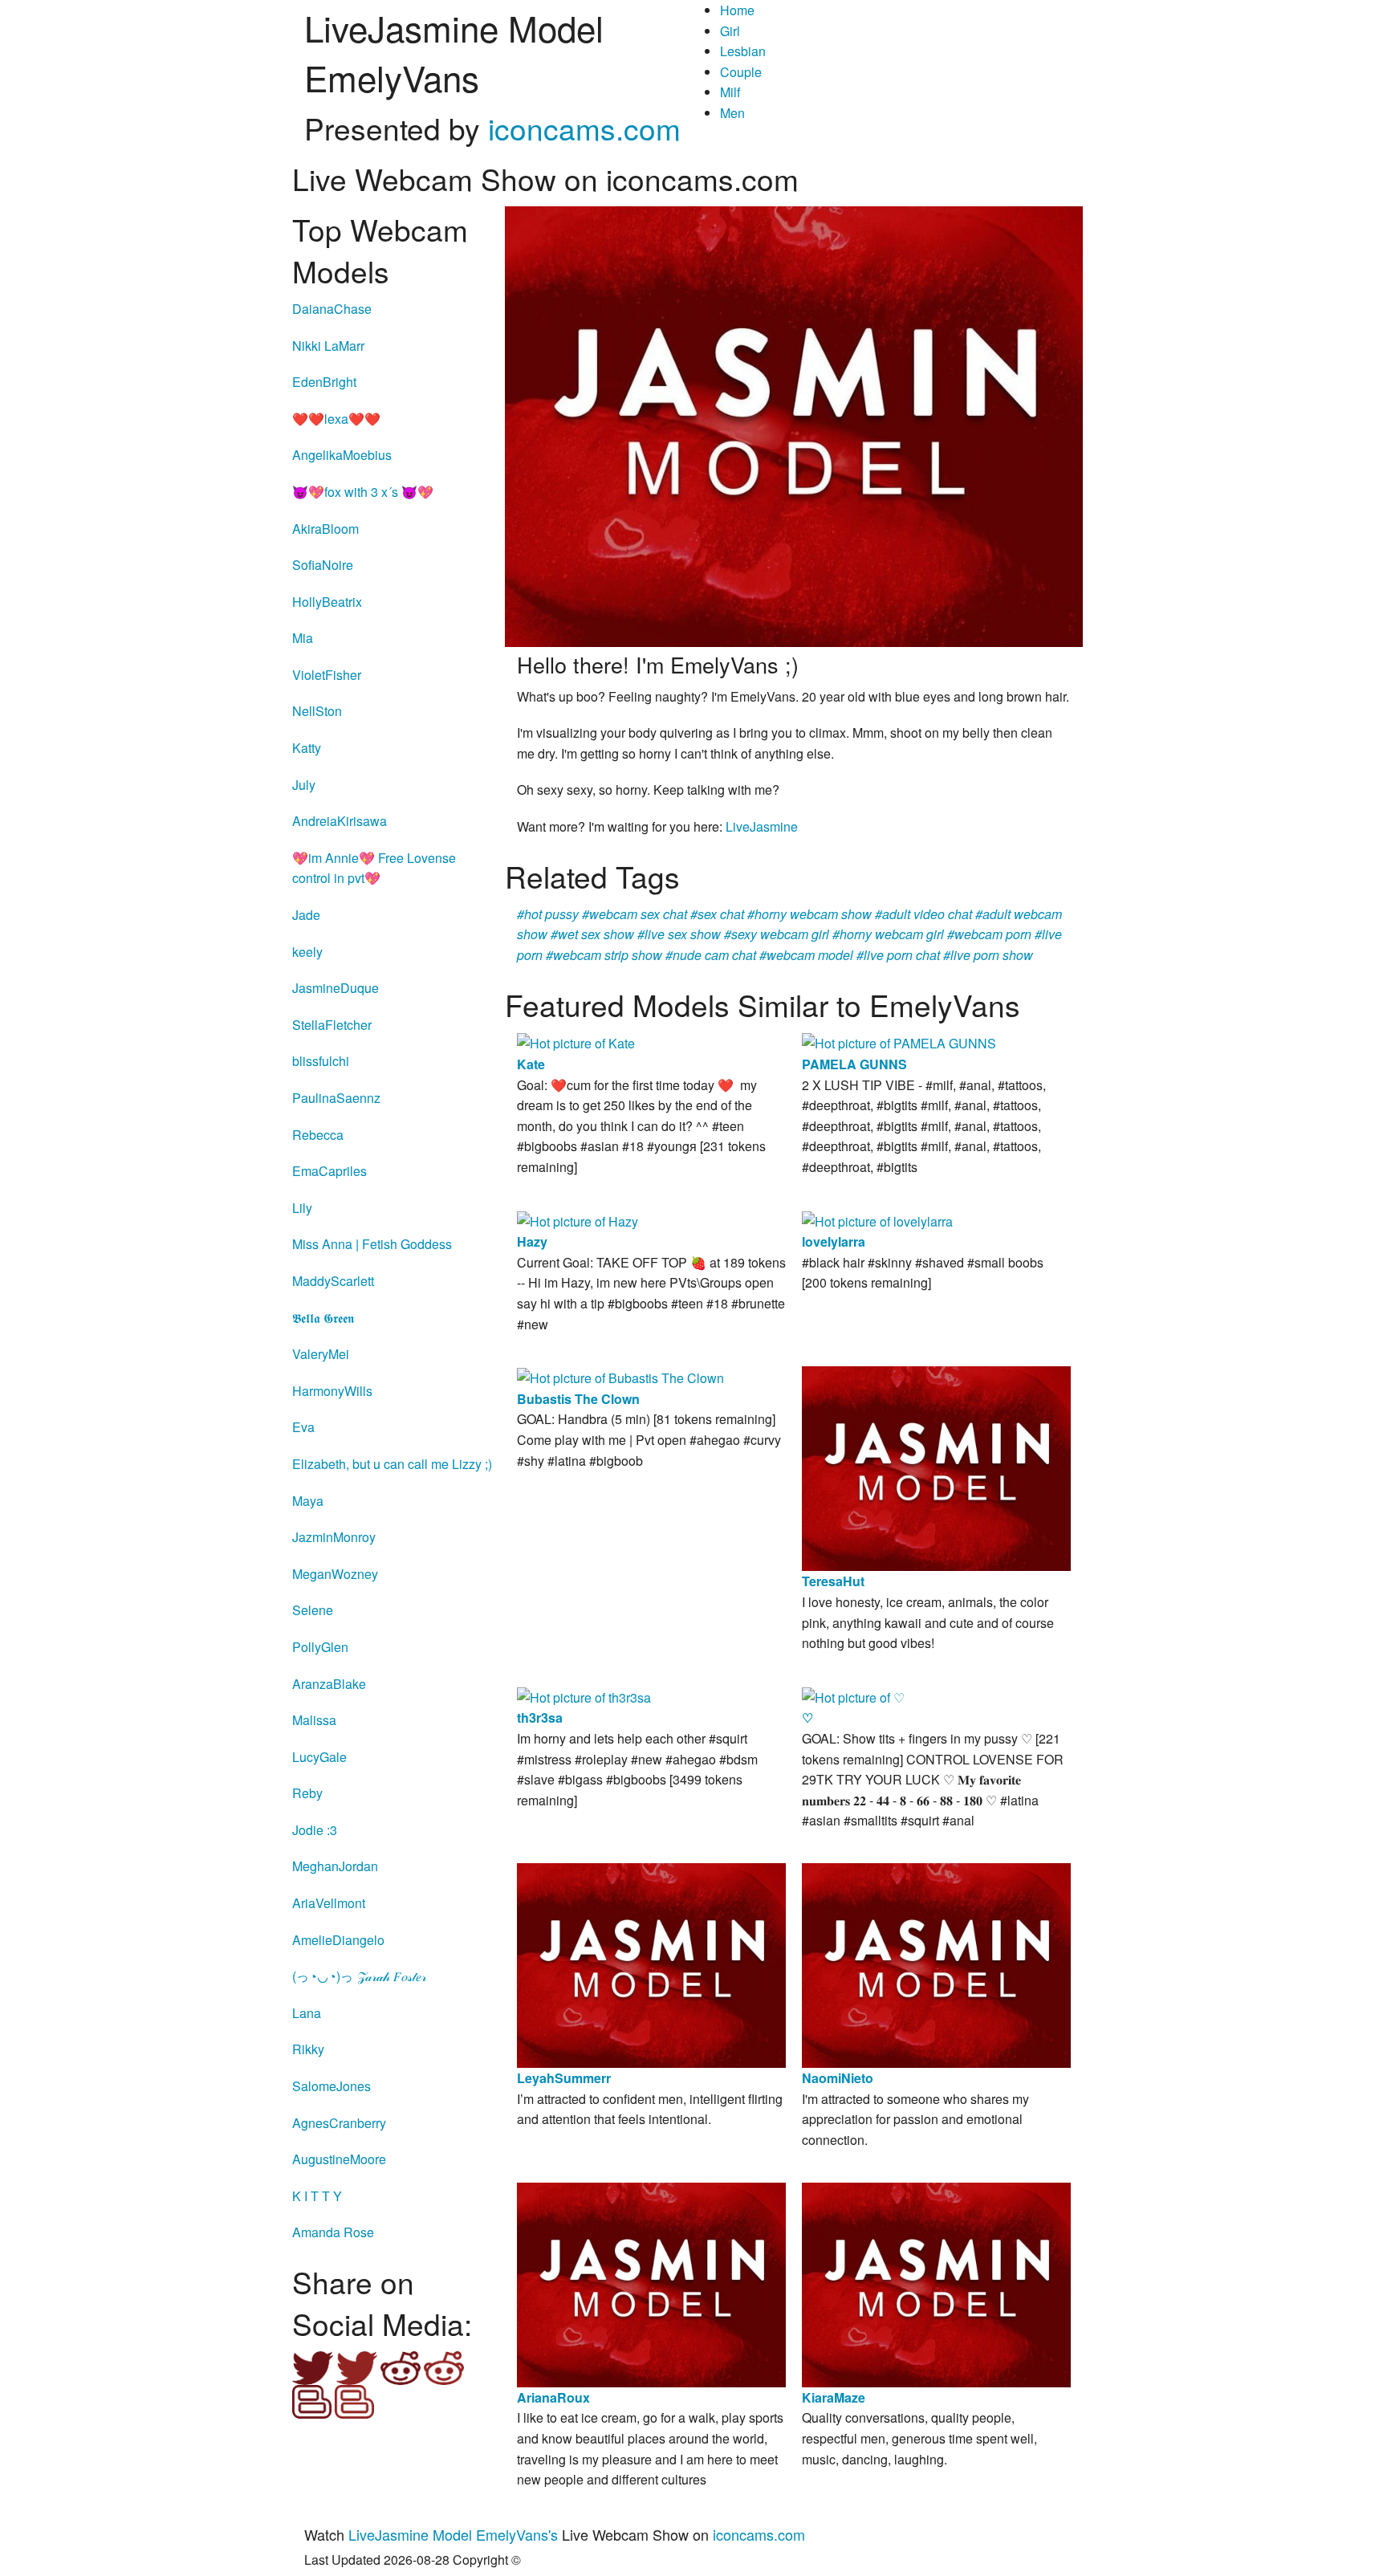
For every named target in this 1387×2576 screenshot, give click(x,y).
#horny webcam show (809, 914)
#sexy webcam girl (777, 934)
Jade (306, 915)
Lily (302, 1208)
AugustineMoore (339, 2159)
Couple (741, 72)
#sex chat (717, 914)
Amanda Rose (333, 2232)
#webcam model (806, 955)
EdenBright (324, 382)
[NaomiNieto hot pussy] (936, 1964)
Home (737, 10)
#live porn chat (898, 955)
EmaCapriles (329, 1171)
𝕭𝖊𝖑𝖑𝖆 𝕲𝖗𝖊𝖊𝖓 (323, 1318)
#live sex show (679, 934)
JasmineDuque (336, 988)
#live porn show (988, 955)
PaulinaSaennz (336, 1098)
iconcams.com (584, 128)
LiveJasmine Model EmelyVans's (453, 2534)
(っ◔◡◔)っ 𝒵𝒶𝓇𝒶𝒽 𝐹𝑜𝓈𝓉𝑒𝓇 (359, 1976)
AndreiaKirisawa (340, 821)
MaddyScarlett (333, 1281)
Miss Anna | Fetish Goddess (372, 1244)
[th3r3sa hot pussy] (584, 1696)
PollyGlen (320, 1647)
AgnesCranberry (339, 2123)
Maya (308, 1501)
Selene (313, 1610)
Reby (307, 1793)
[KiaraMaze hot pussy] (936, 2283)
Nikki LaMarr (328, 346)
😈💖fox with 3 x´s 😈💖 (363, 492)
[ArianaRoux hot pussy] (651, 2283)
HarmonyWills (332, 1391)
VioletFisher (327, 675)
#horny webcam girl (888, 934)
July (304, 785)
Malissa (314, 1720)
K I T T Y (317, 2196)
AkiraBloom (325, 529)
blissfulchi (321, 1061)
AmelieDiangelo (338, 1940)
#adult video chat (923, 914)
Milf (730, 92)
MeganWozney (335, 1574)
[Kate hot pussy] (576, 1042)
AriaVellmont (329, 1903)
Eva (303, 1427)
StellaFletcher (332, 1025)
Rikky (308, 2049)
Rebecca (318, 1135)
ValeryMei (321, 1354)
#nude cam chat (711, 955)
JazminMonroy (334, 1537)
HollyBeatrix (327, 602)
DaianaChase (332, 309)
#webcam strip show (604, 955)
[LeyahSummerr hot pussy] (651, 1964)
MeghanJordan (335, 1866)
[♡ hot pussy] (853, 1696)
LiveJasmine (762, 826)
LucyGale (319, 1757)
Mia (303, 638)
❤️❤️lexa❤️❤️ (336, 419)
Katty (307, 748)
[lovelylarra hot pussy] (877, 1220)
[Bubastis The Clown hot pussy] (620, 1376)
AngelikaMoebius (342, 455)
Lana (307, 2013)
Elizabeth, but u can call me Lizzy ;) (392, 1464)
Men (732, 113)
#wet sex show (592, 934)
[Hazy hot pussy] (578, 1220)
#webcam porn (989, 934)
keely (307, 952)
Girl (730, 31)
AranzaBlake (329, 1684)
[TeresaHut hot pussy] (936, 1467)
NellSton (317, 711)
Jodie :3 (315, 1830)
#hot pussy (548, 914)
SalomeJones (331, 2086)
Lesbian (743, 51)
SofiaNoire (323, 565)
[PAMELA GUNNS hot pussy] (899, 1042)
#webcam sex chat (635, 914)
